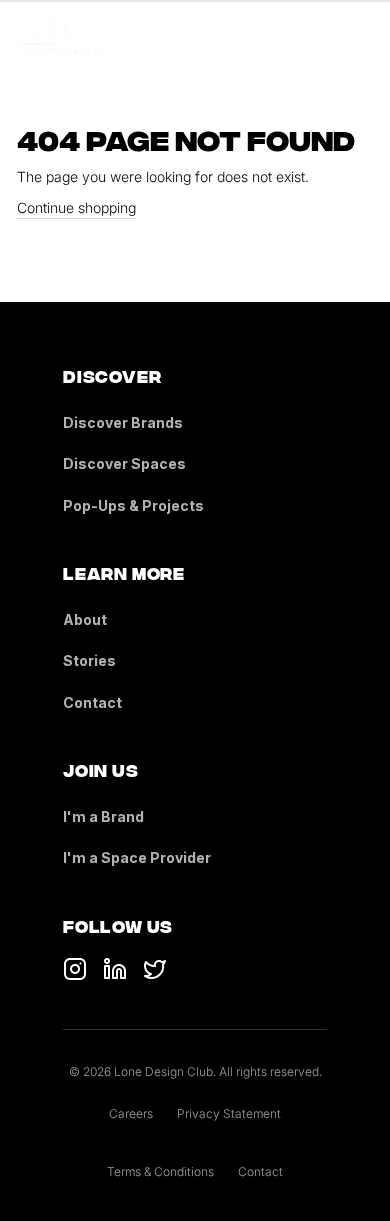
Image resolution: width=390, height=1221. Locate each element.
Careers (131, 1113)
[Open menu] (358, 36)
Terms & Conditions (160, 1171)
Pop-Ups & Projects (133, 505)
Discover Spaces (124, 463)
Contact (92, 702)
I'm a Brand (103, 816)
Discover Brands (123, 422)
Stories (89, 660)
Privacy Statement (229, 1113)
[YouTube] (115, 969)
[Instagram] (155, 969)
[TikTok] (75, 969)
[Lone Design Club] (60, 36)
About (85, 619)
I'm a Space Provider (137, 857)
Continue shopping (76, 207)
